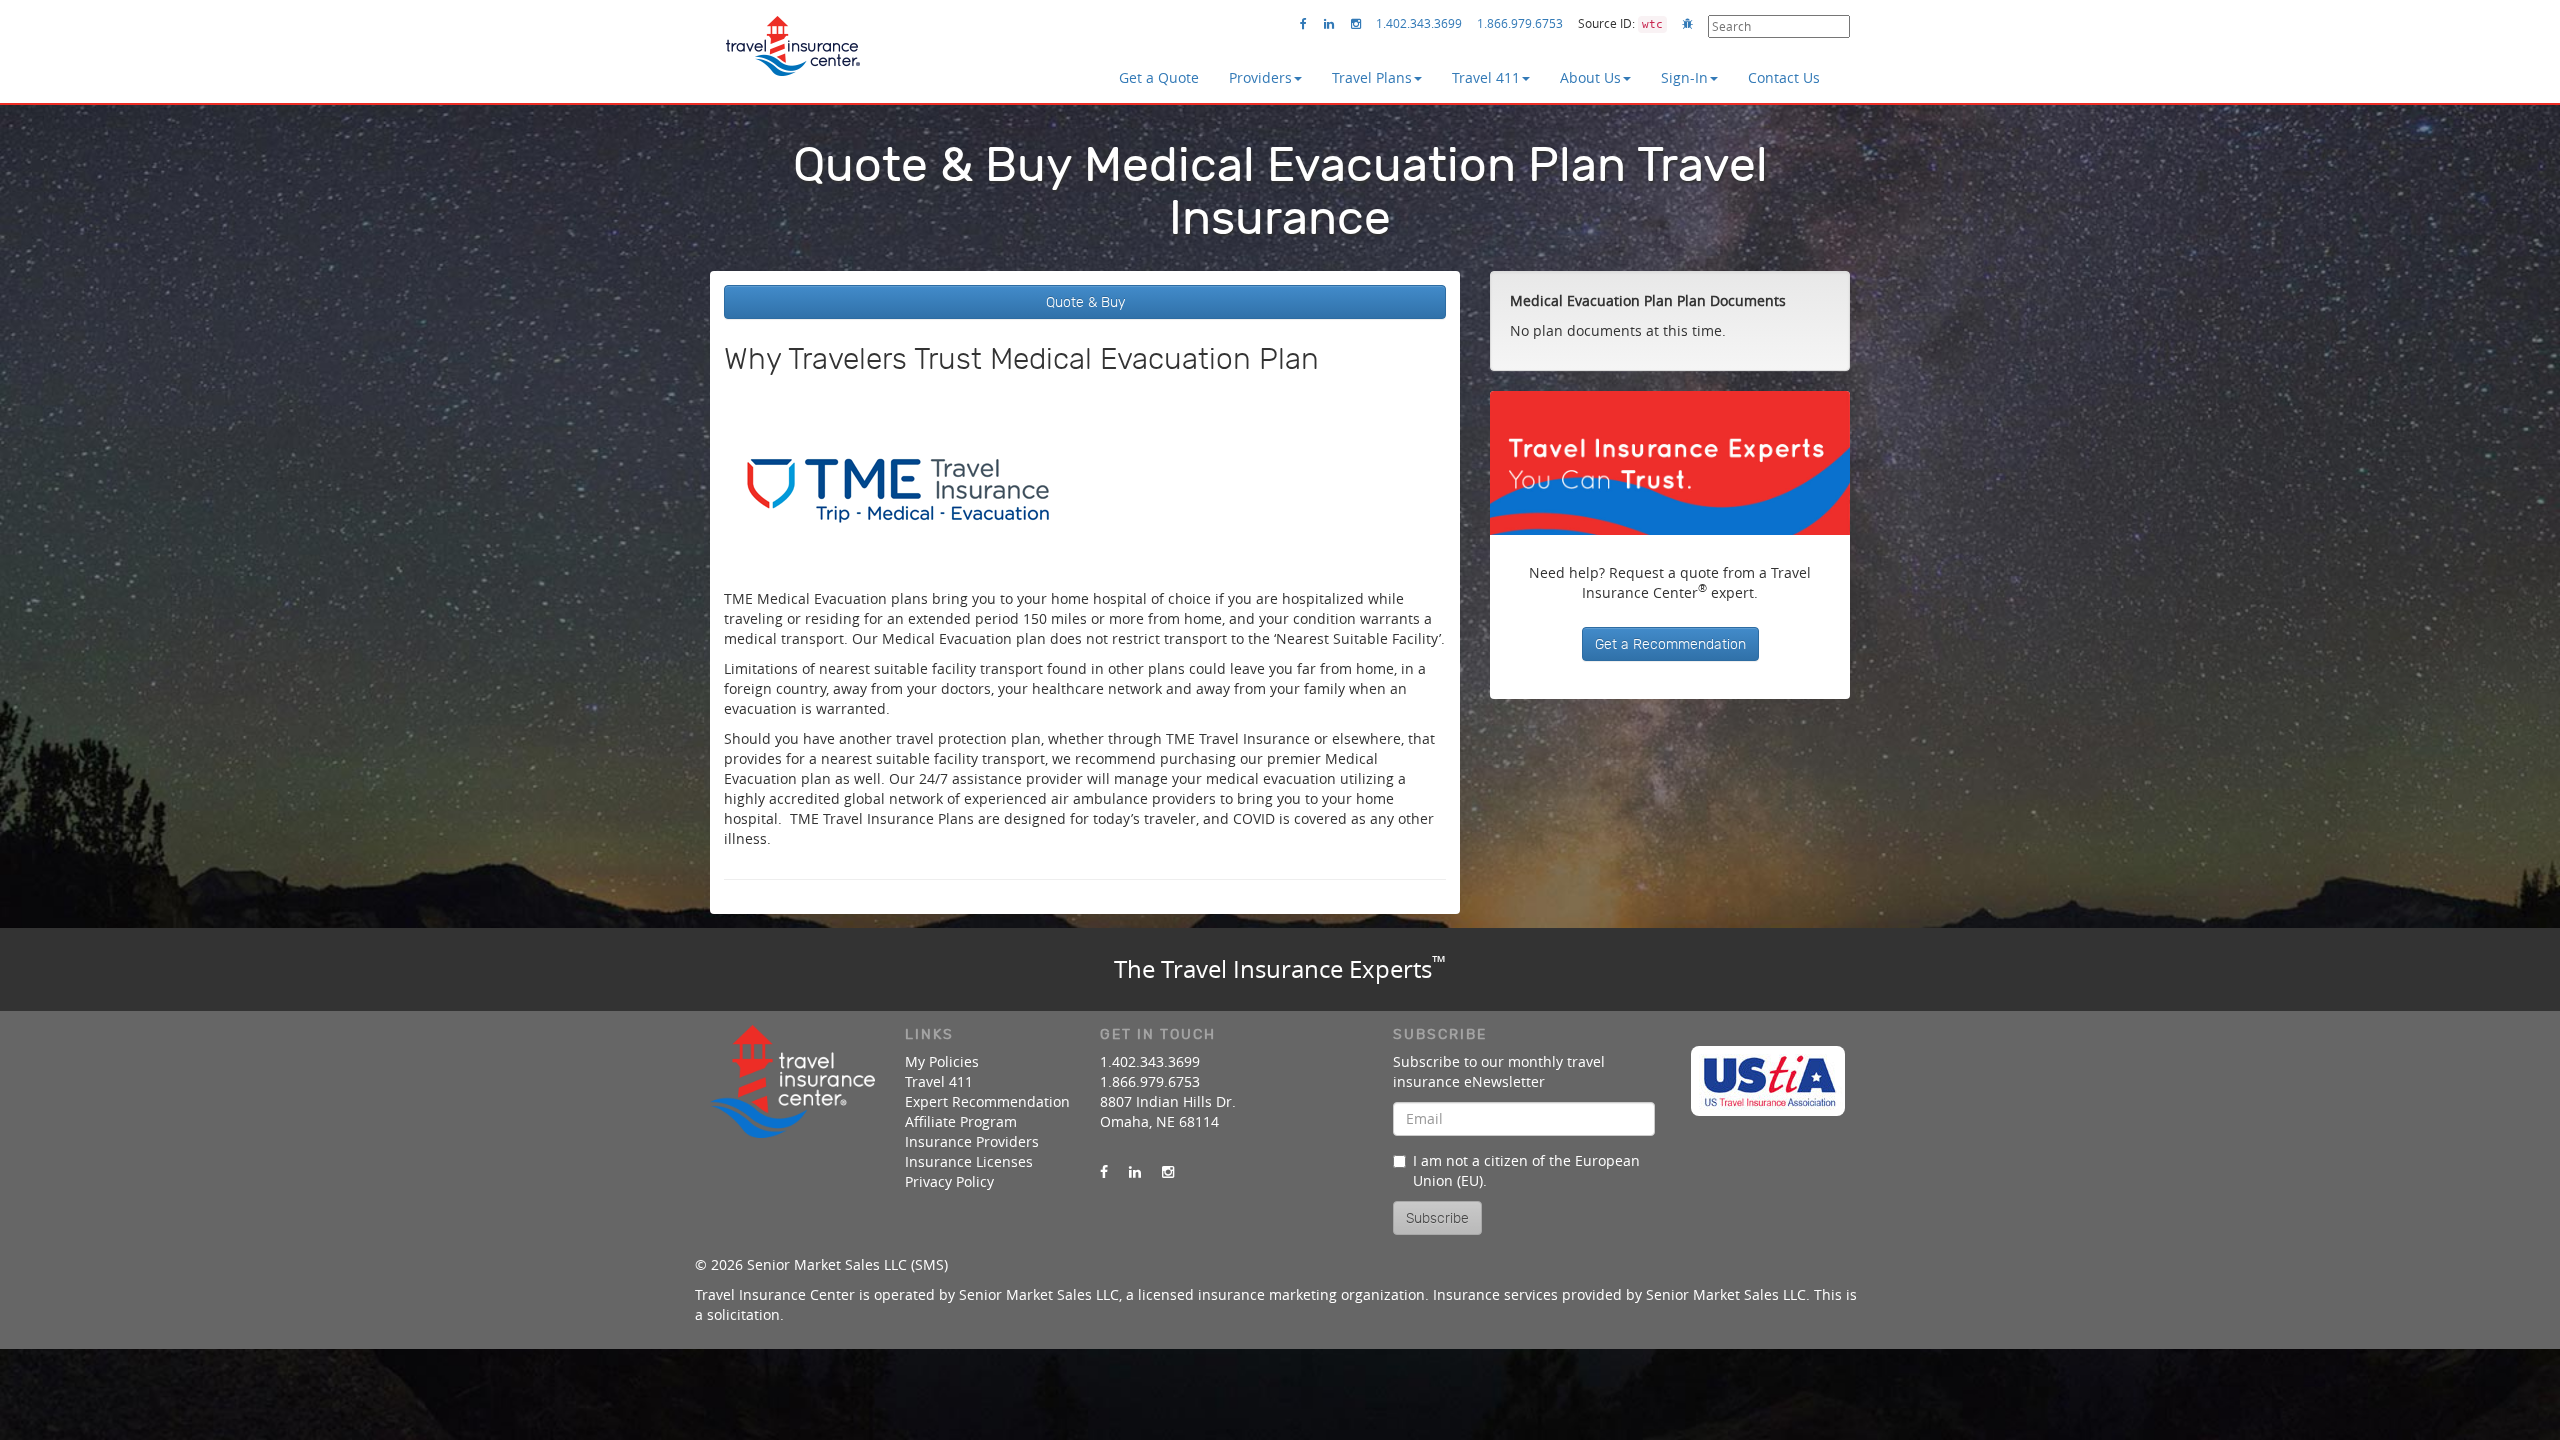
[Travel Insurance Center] (792, 39)
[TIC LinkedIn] (1329, 24)
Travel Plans (1372, 77)
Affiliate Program (961, 1121)
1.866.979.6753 (1520, 23)
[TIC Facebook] (1303, 24)
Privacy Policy (949, 1181)
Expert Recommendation (987, 1101)
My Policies (942, 1061)
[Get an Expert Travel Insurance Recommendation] (1670, 463)
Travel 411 (1486, 77)
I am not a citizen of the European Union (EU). (1526, 1170)
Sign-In (1684, 77)
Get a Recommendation (1670, 644)
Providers (1260, 77)
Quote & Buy (1085, 302)
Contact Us (1784, 77)
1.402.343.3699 (1419, 23)
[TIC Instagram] (1356, 24)
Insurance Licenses (969, 1161)
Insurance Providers (972, 1141)
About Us (1590, 77)
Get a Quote (1159, 77)
